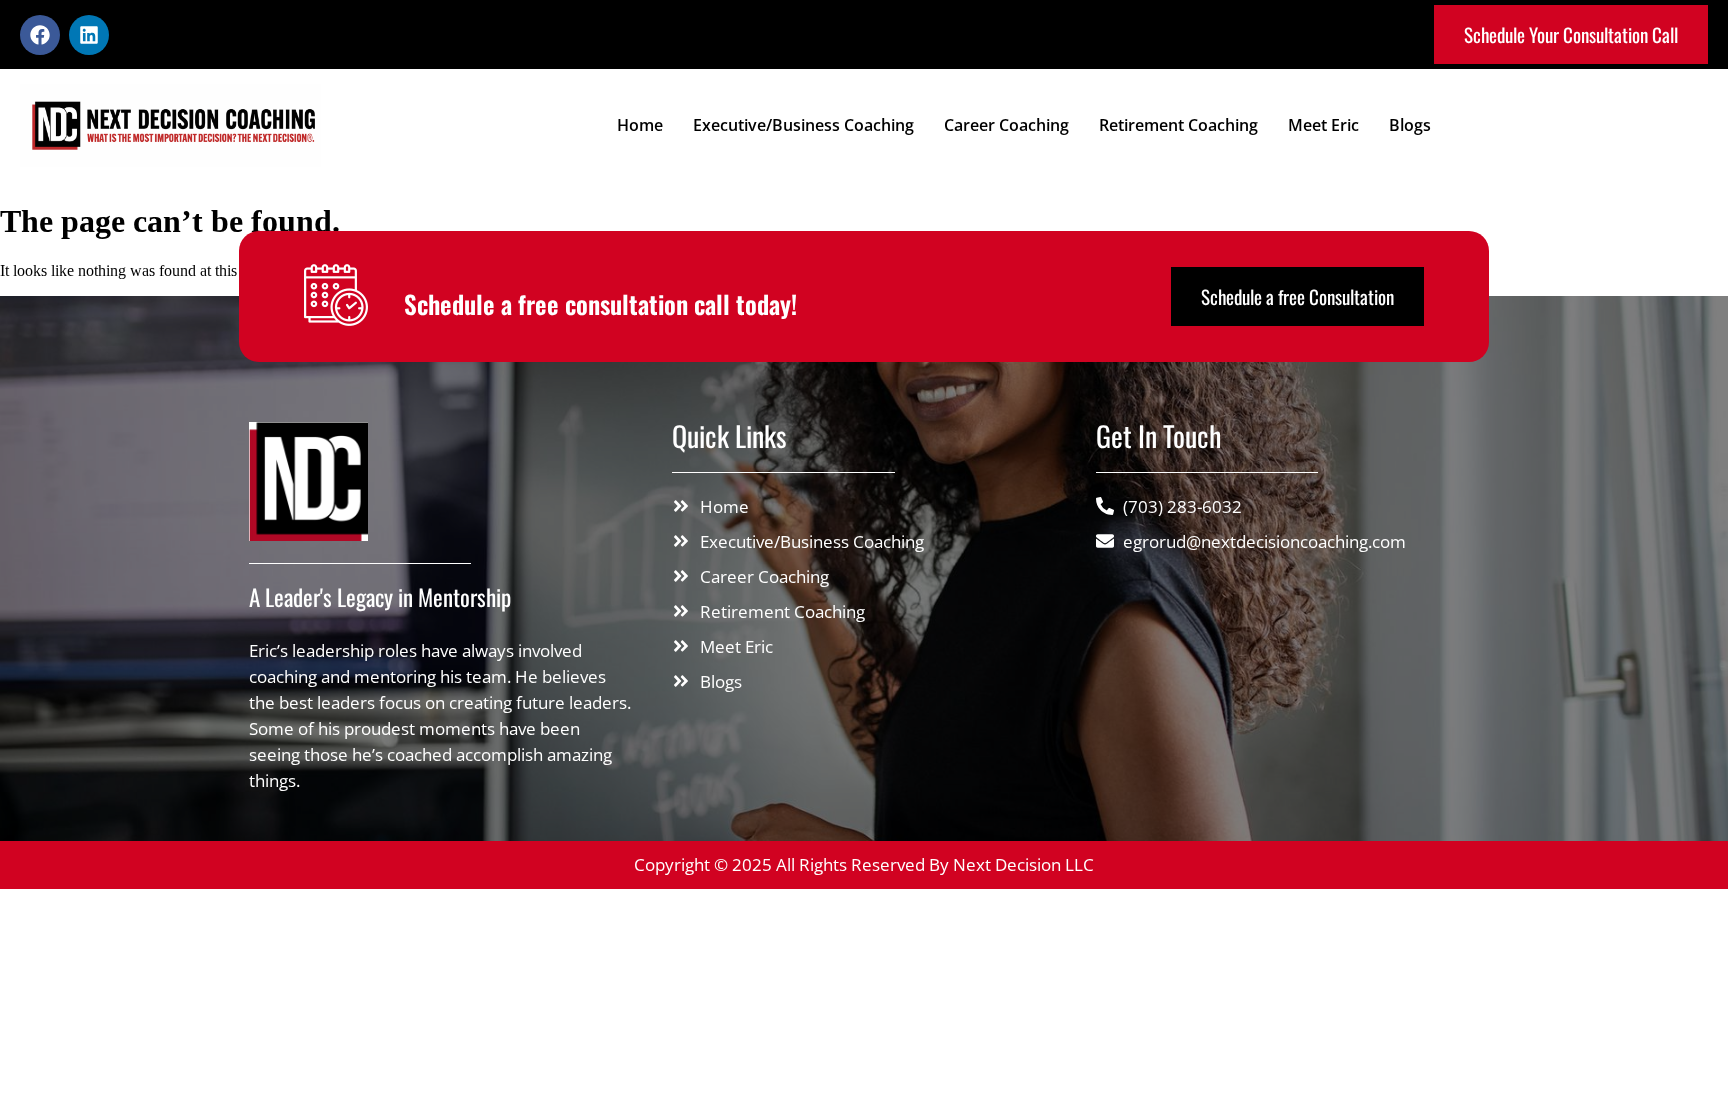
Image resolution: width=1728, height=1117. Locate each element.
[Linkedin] (89, 35)
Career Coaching (1006, 125)
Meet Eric (1323, 125)
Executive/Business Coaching (803, 125)
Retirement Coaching (1178, 125)
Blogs (1410, 125)
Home (640, 125)
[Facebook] (40, 35)
